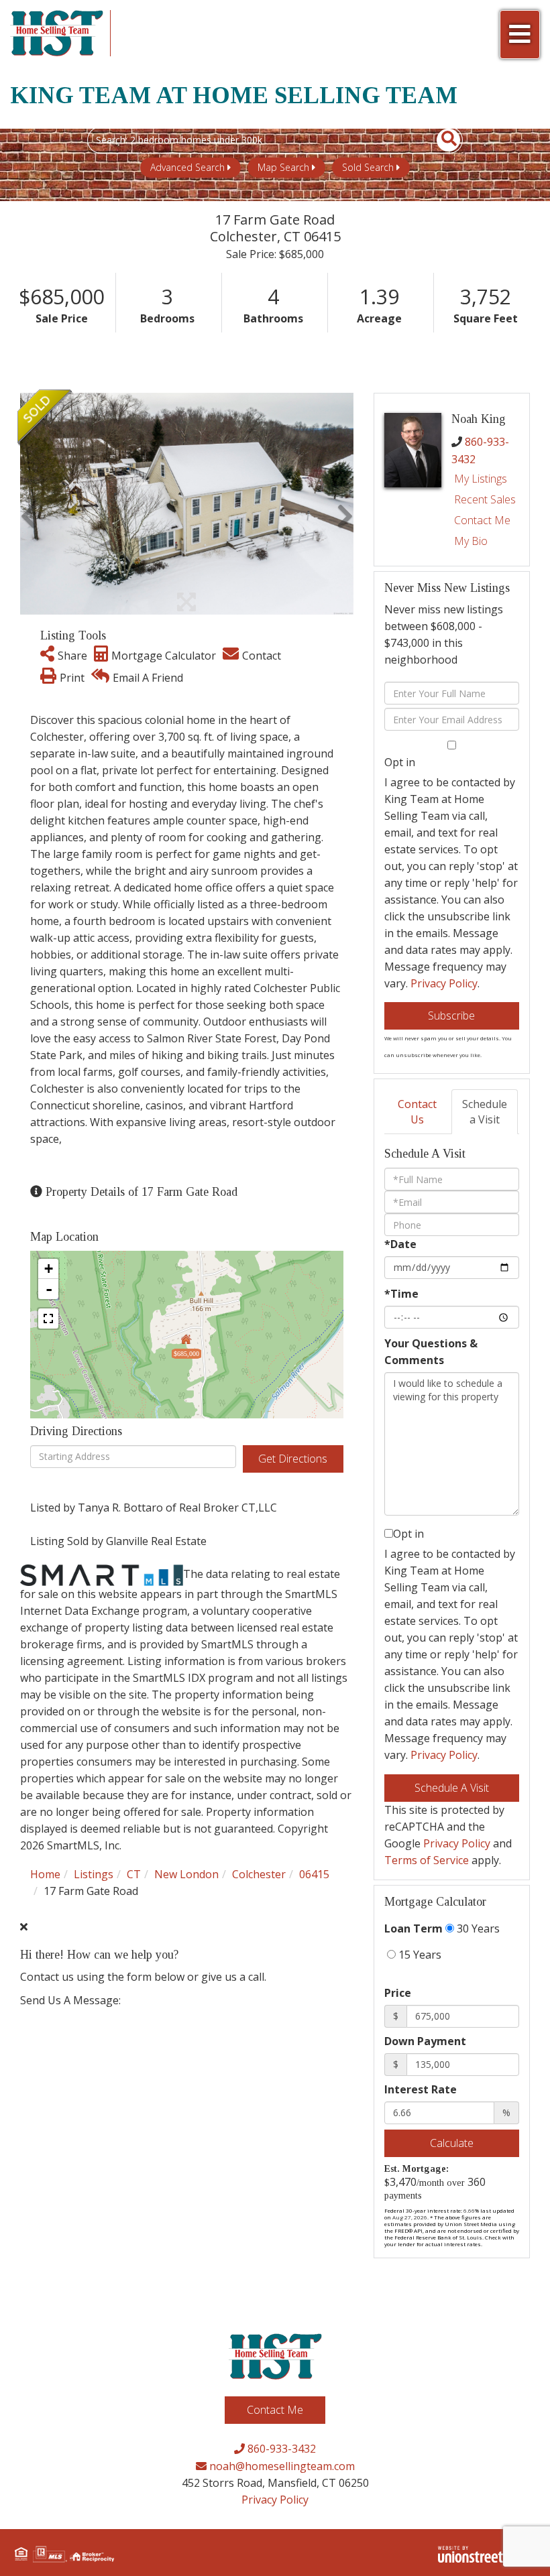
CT (134, 1874)
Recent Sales (485, 499)
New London (186, 1874)
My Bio (471, 541)
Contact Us (417, 1112)
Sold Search (368, 167)
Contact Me (482, 520)
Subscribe (451, 1016)
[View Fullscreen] (48, 1318)
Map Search (283, 167)
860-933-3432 (280, 2449)
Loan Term (414, 1928)
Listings (94, 1874)
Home (45, 1874)
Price (398, 1993)
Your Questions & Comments (431, 1352)
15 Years (419, 1955)
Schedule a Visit (485, 1112)
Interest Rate (421, 2089)
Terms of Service (427, 1860)
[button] (441, 140)
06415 (314, 1874)
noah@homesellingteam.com (281, 2466)
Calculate (452, 2143)
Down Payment (425, 2041)
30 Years (477, 1928)
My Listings (481, 479)
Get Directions (293, 1459)
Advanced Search (187, 167)
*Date (400, 1244)
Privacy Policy (444, 983)
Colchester (259, 1874)
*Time (401, 1294)
